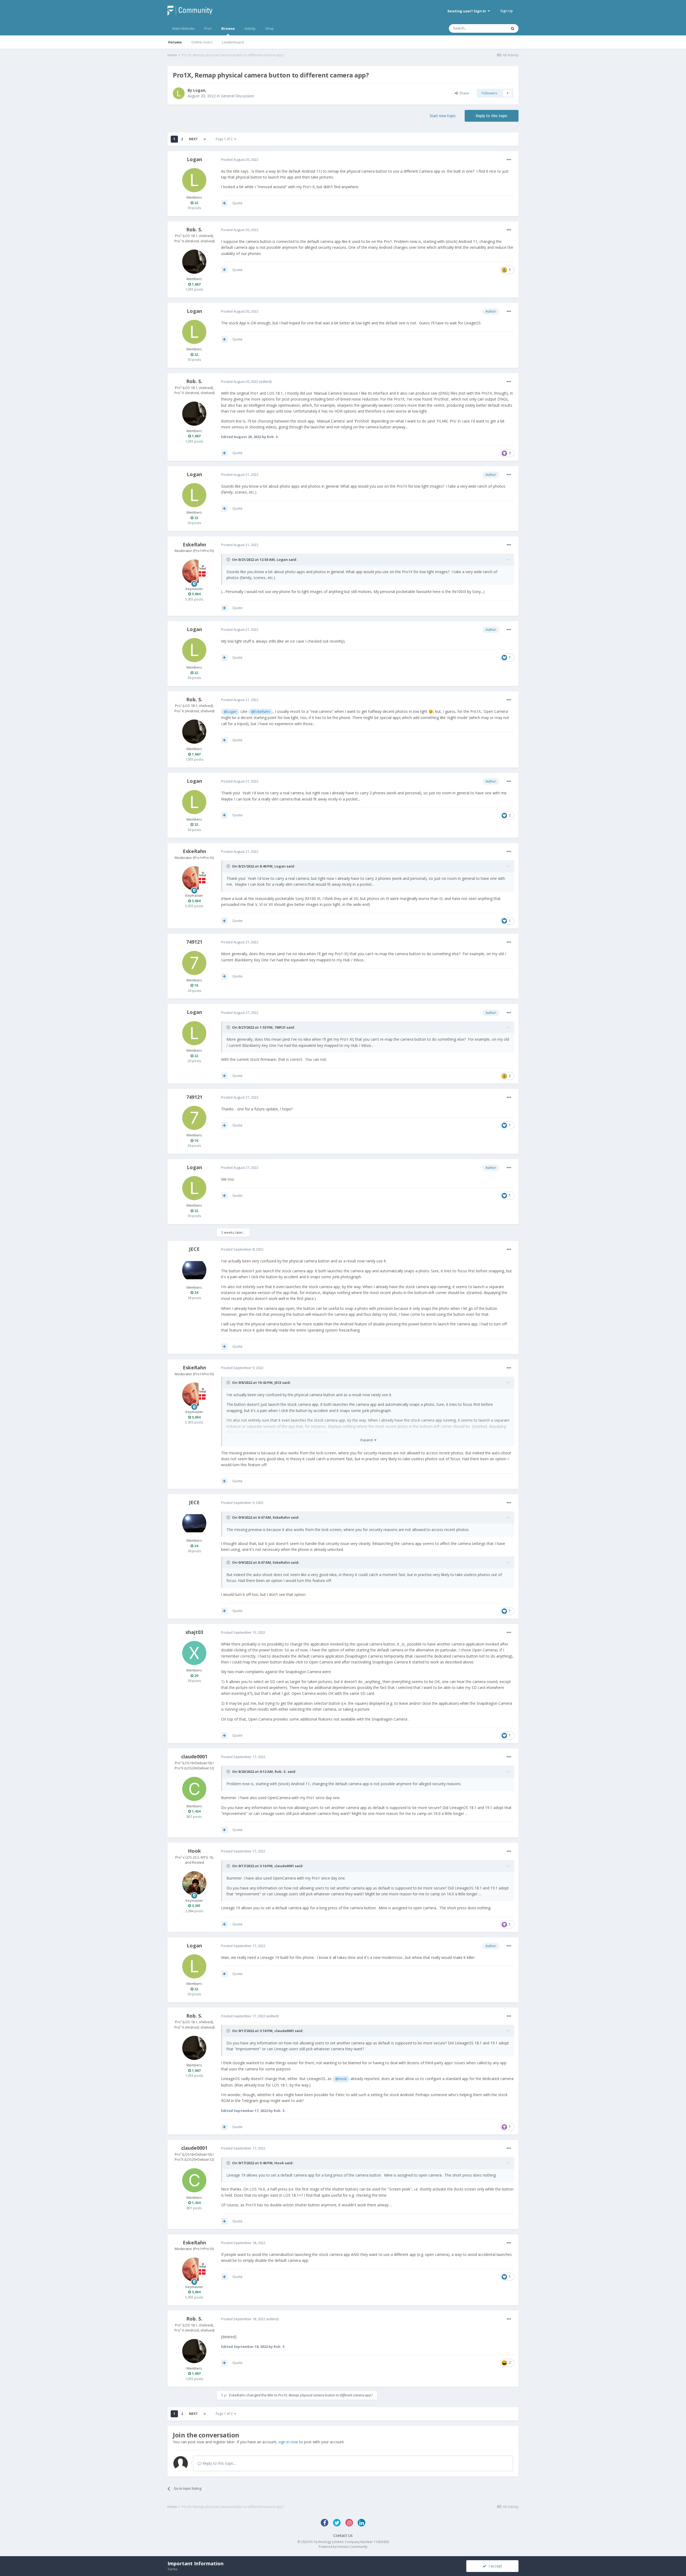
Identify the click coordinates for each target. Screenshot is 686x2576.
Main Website (183, 28)
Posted (240, 160)
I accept (494, 2566)
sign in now (288, 2442)
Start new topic (443, 116)
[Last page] (205, 139)
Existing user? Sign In (468, 11)
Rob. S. (194, 229)
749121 (194, 942)
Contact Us (343, 2535)
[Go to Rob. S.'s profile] (194, 262)
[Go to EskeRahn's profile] (194, 572)
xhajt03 (194, 1632)
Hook (194, 1851)
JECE (194, 1249)
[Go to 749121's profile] (194, 963)
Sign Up (507, 11)
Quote (237, 203)
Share (463, 93)
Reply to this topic (492, 116)
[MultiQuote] (224, 203)
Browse (228, 28)
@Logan (230, 712)
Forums (175, 42)
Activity (250, 28)
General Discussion (237, 96)
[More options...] (509, 160)
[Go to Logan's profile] (179, 93)
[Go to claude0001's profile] (194, 1789)
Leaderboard (233, 42)
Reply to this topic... (219, 2463)
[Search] (513, 28)
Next (193, 139)
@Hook (341, 2079)
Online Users (202, 42)
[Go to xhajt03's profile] (194, 1653)
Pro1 (208, 28)
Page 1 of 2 (225, 139)
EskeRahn (194, 544)
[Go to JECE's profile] (194, 1270)
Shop (270, 28)
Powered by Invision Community (343, 2547)
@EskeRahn (261, 712)
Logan (199, 90)
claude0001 (194, 1756)
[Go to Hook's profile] (194, 1883)
